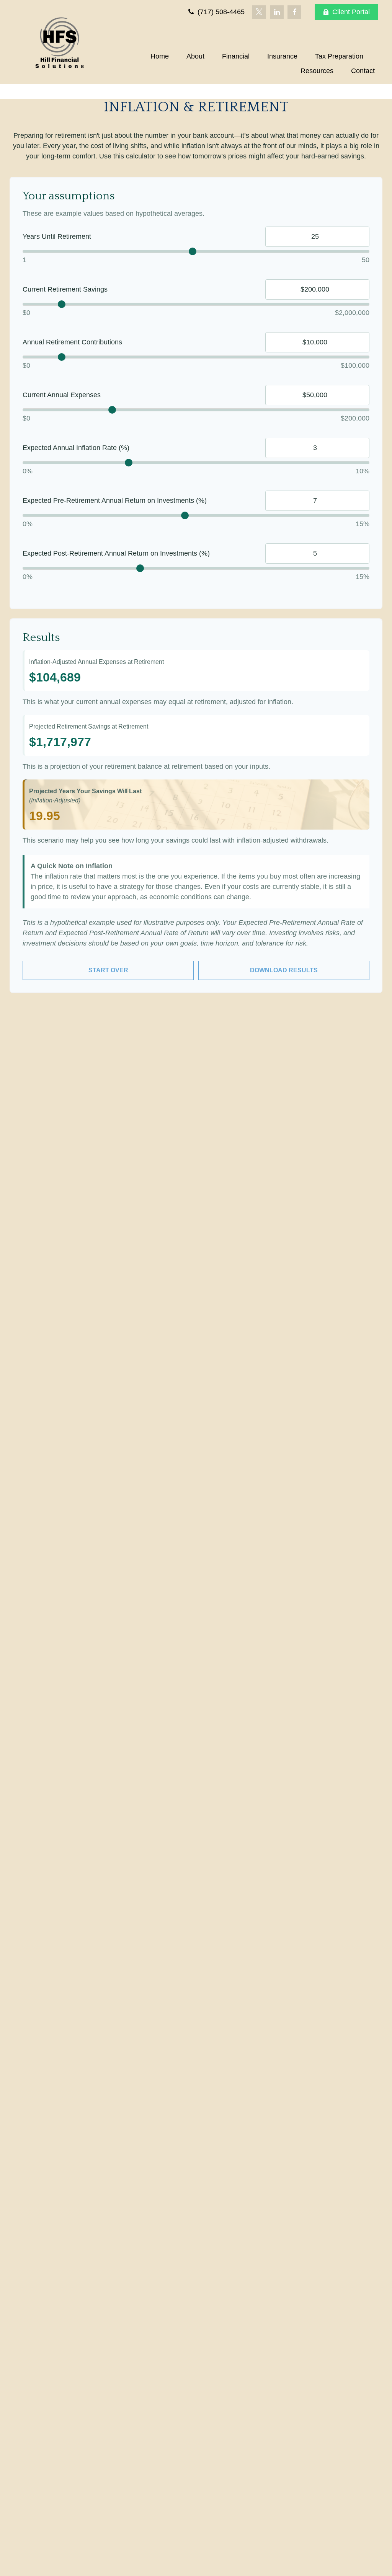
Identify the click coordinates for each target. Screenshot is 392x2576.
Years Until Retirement (57, 236)
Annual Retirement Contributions (72, 342)
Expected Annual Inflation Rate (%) (76, 448)
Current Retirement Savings (65, 289)
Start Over (108, 970)
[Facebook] (294, 12)
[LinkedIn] (277, 12)
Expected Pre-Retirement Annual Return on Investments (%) (115, 501)
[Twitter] (259, 12)
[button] (160, 56)
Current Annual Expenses (62, 395)
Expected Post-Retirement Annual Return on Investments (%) (116, 553)
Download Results (284, 970)
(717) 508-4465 (220, 12)
